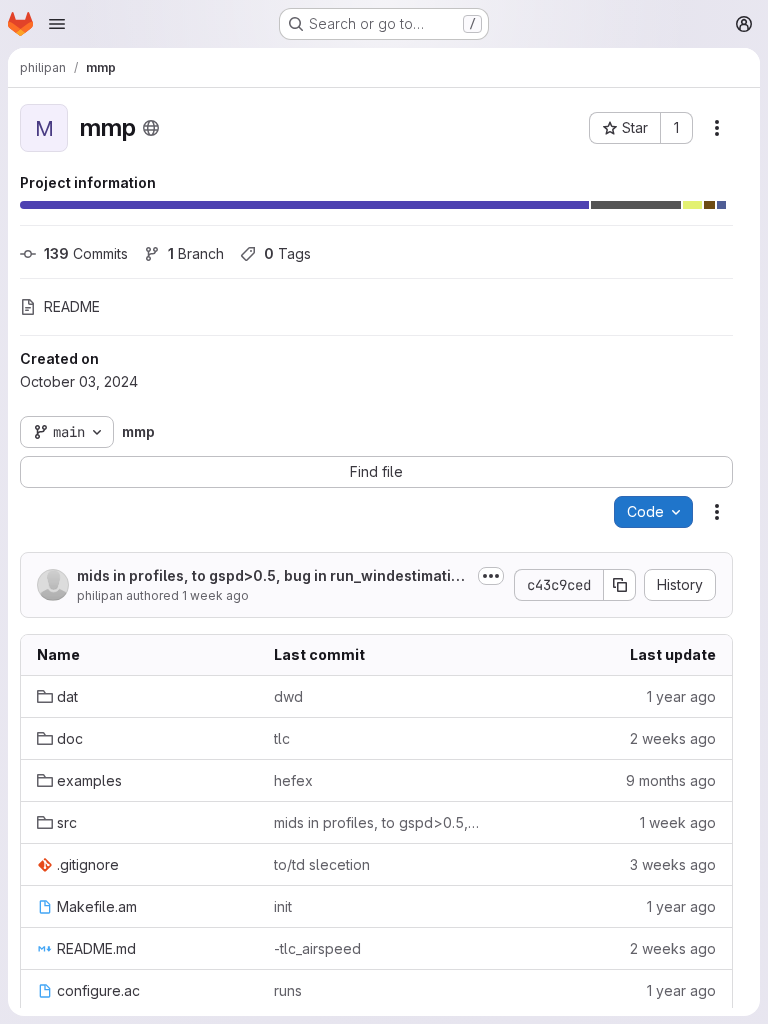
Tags (287, 253)
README (72, 306)
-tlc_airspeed (317, 948)
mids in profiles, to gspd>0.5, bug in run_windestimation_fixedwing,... (273, 576)
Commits (86, 253)
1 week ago (215, 595)
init (283, 906)
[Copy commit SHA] (620, 585)
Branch (196, 253)
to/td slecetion (322, 864)
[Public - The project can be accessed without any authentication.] (151, 128)
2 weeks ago (673, 738)
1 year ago (681, 696)
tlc (282, 738)
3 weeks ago (673, 864)
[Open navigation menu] (57, 24)
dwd (288, 696)
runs (288, 990)
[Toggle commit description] (491, 576)
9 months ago (671, 780)
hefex (293, 780)
